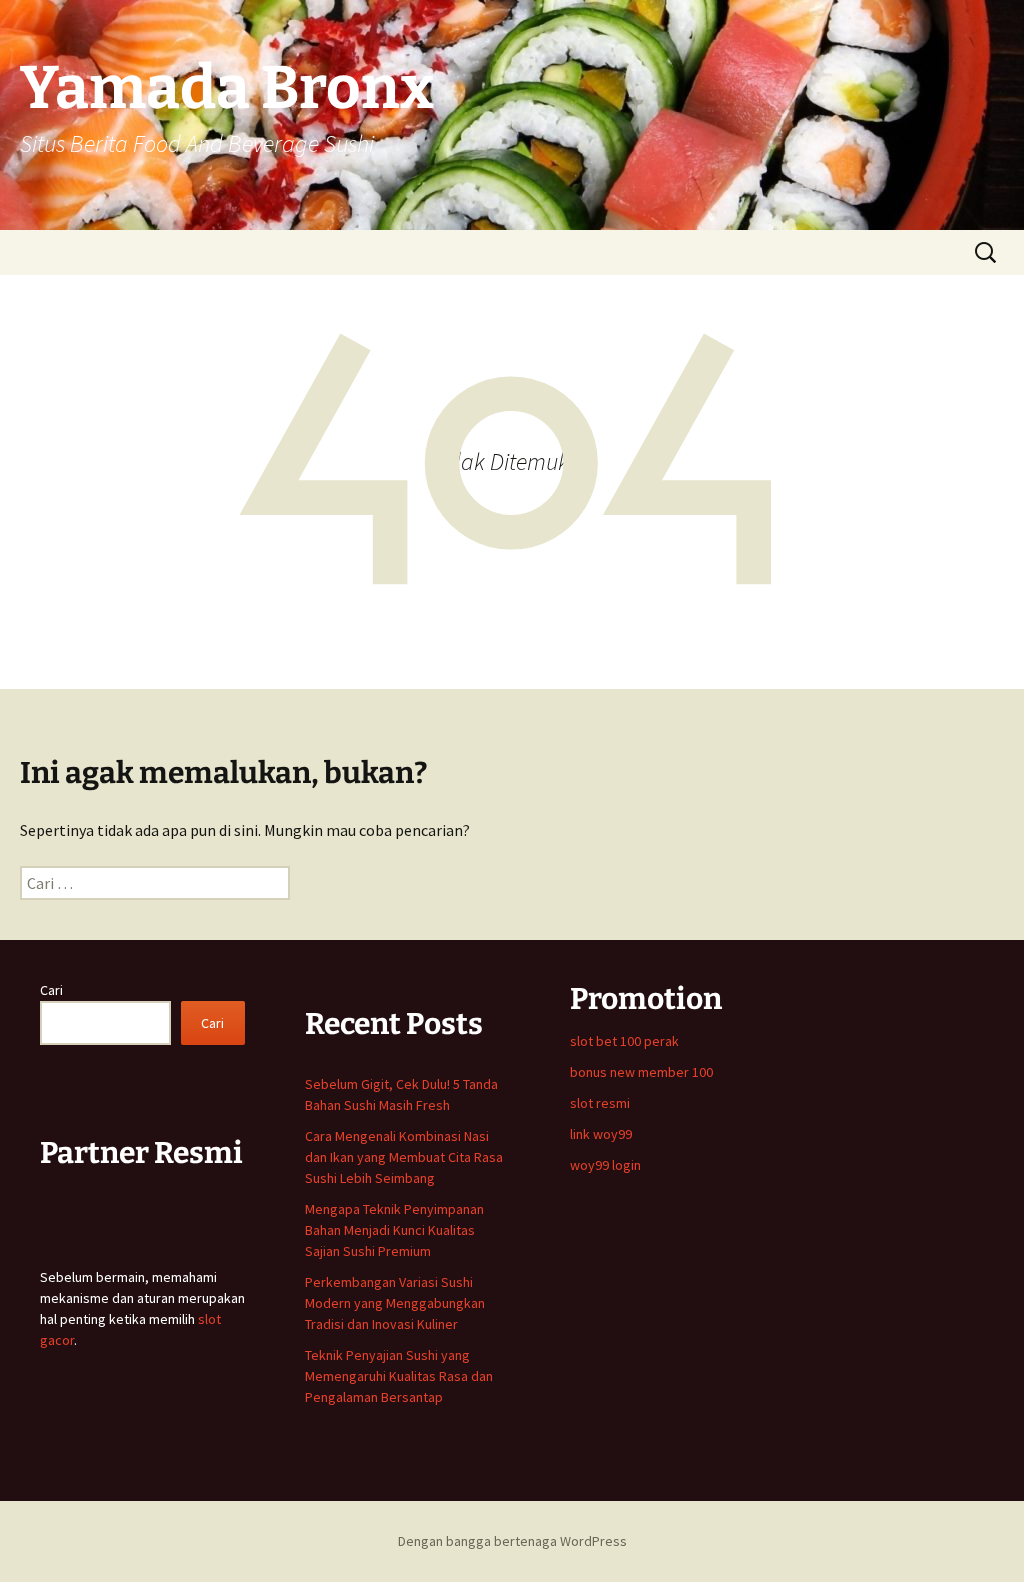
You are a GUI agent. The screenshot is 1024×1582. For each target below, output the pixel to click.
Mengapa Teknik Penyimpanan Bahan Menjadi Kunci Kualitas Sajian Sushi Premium (394, 1230)
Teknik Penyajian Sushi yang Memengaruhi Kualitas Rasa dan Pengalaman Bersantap (399, 1376)
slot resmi (600, 1103)
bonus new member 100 (641, 1072)
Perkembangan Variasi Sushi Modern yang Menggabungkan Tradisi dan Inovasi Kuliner (395, 1303)
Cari (51, 990)
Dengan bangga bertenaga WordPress (512, 1541)
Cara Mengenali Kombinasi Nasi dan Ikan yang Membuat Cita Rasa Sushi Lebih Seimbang (404, 1157)
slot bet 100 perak (624, 1041)
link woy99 (601, 1134)
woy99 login (605, 1165)
